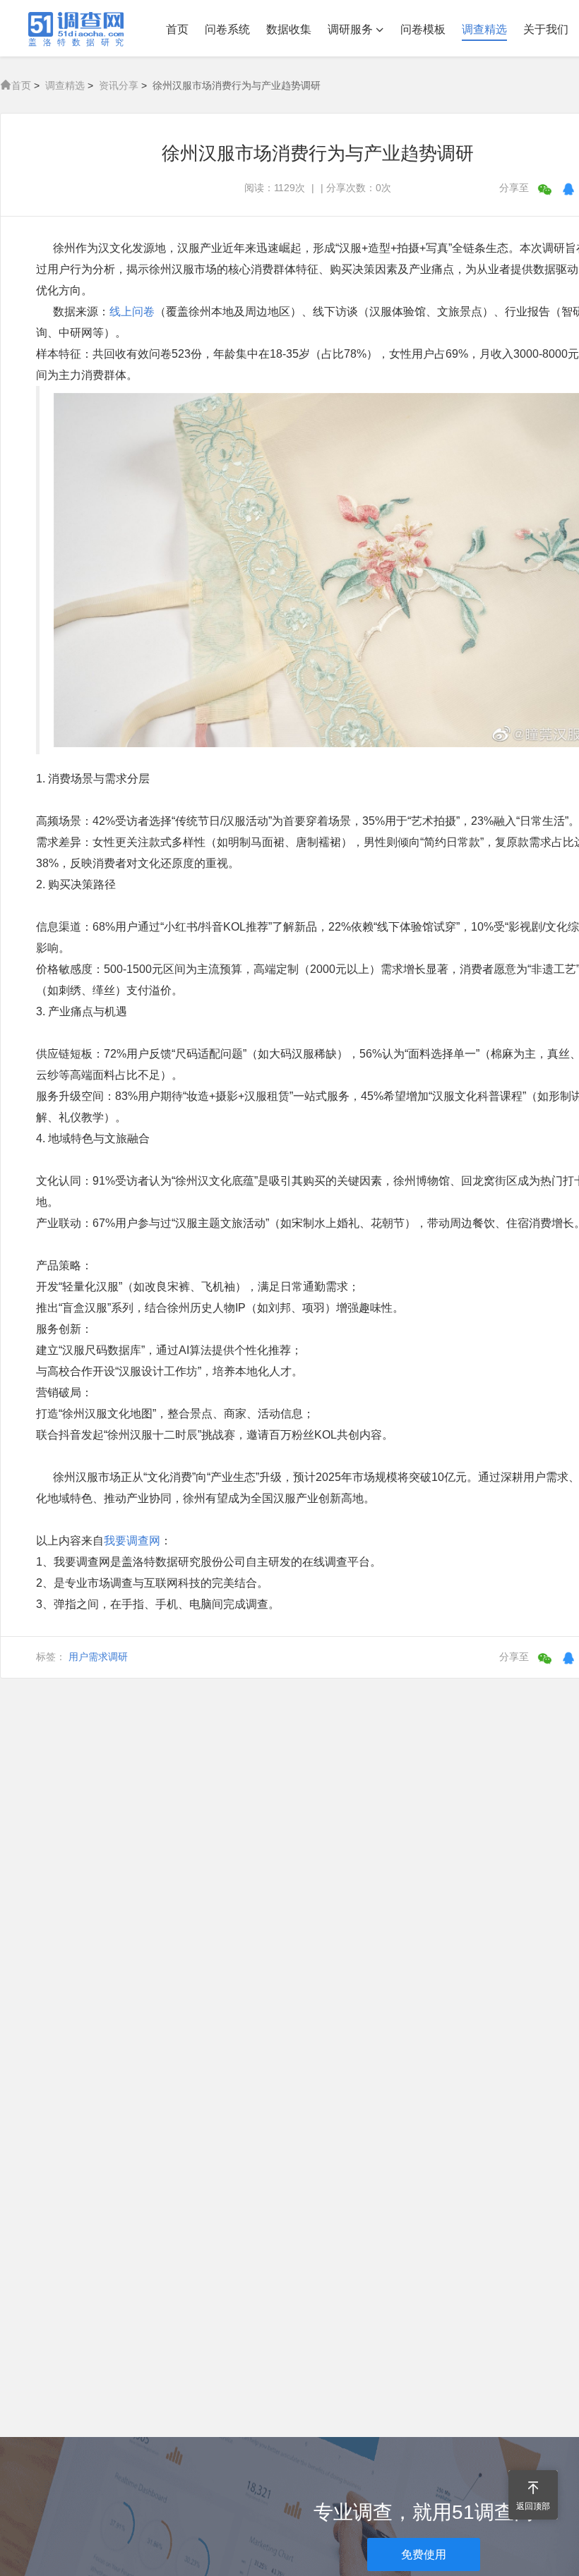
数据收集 (289, 29)
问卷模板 (423, 29)
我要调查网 (132, 1541)
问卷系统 (227, 29)
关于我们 (546, 29)
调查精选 (484, 29)
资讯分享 (119, 85)
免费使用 (424, 2554)
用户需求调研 (98, 1657)
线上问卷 (132, 312)
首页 (177, 29)
